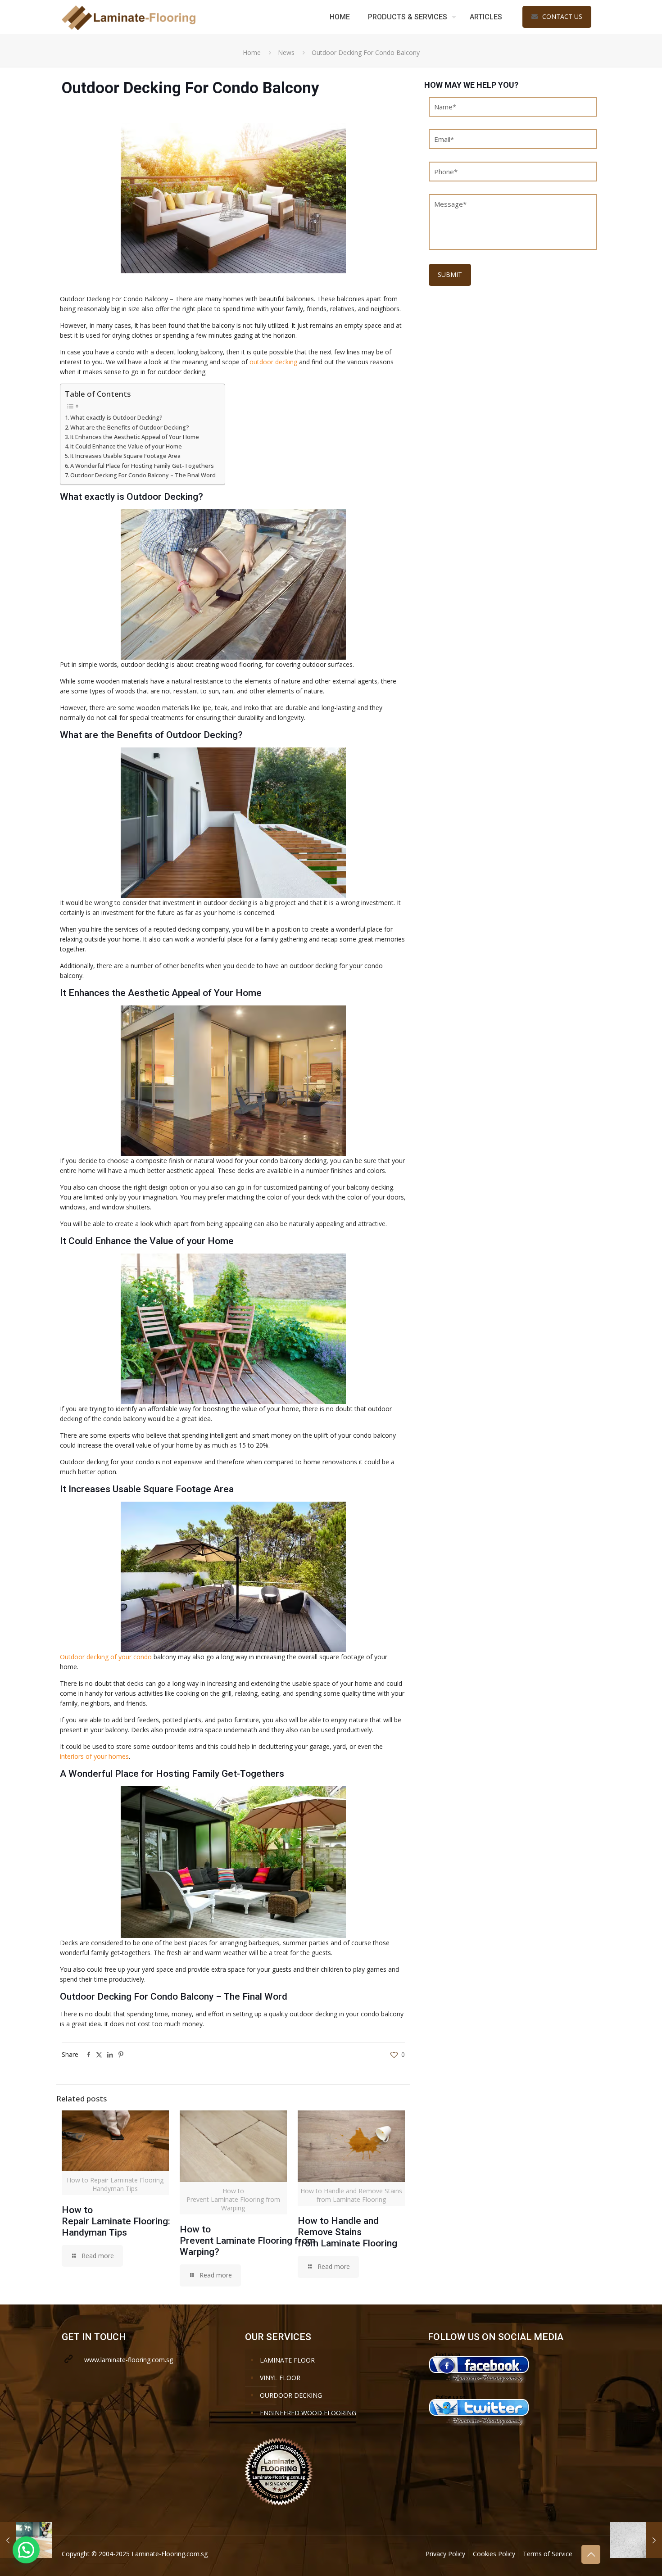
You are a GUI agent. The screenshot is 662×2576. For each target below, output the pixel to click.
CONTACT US (562, 16)
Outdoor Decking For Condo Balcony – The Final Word (143, 475)
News (286, 52)
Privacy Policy (445, 2554)
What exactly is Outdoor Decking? (116, 418)
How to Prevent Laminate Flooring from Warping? (247, 2241)
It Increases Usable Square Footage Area (125, 456)
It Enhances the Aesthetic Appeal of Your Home (135, 437)
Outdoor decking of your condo (106, 1657)
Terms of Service (548, 2554)
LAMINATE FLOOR (287, 2360)
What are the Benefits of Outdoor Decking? (130, 428)
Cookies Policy (494, 2554)
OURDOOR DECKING (291, 2395)
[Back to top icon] (591, 2554)
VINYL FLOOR (280, 2378)
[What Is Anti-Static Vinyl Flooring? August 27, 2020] (636, 2540)
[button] (26, 2550)
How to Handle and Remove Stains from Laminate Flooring (347, 2232)
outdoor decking (273, 362)
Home (252, 52)
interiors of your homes (94, 1756)
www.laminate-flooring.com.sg (129, 2360)
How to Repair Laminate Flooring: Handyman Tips (116, 2221)
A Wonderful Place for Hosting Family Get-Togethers (142, 466)
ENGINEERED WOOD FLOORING (308, 2413)
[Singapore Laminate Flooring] (129, 17)
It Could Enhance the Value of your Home (126, 446)
